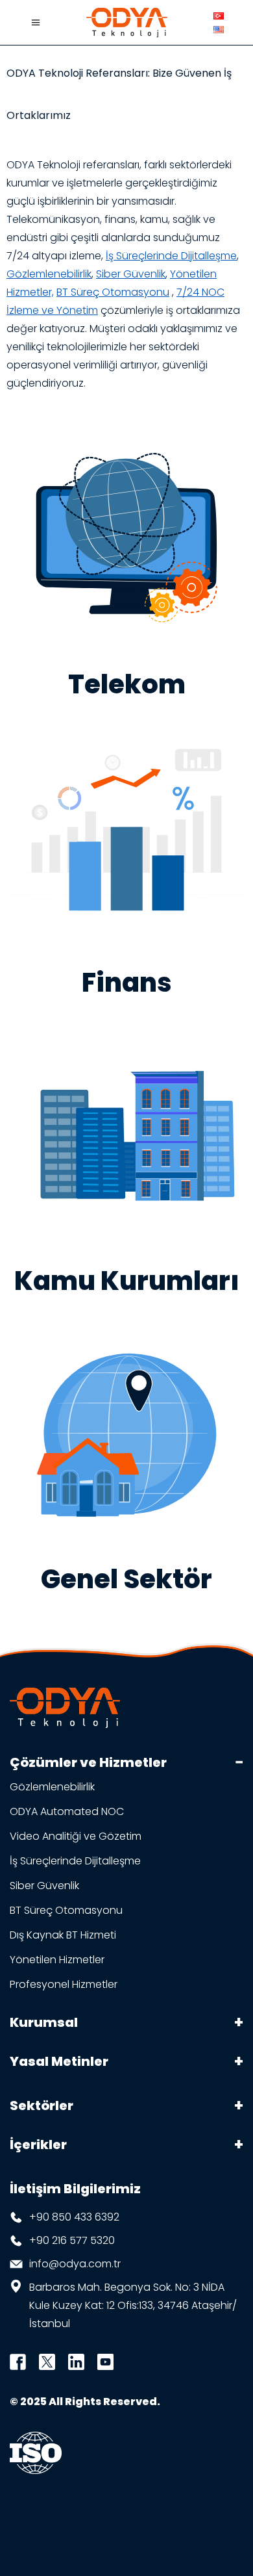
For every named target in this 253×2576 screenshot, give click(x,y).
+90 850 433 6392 (74, 2217)
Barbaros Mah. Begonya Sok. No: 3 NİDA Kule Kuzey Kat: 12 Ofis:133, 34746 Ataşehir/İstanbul (133, 2305)
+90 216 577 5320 (72, 2240)
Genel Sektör (126, 1579)
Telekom (127, 684)
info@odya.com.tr (75, 2264)
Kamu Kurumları (127, 1281)
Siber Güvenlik (131, 274)
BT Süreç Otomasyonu (113, 292)
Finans (127, 983)
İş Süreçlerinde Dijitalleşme (171, 256)
